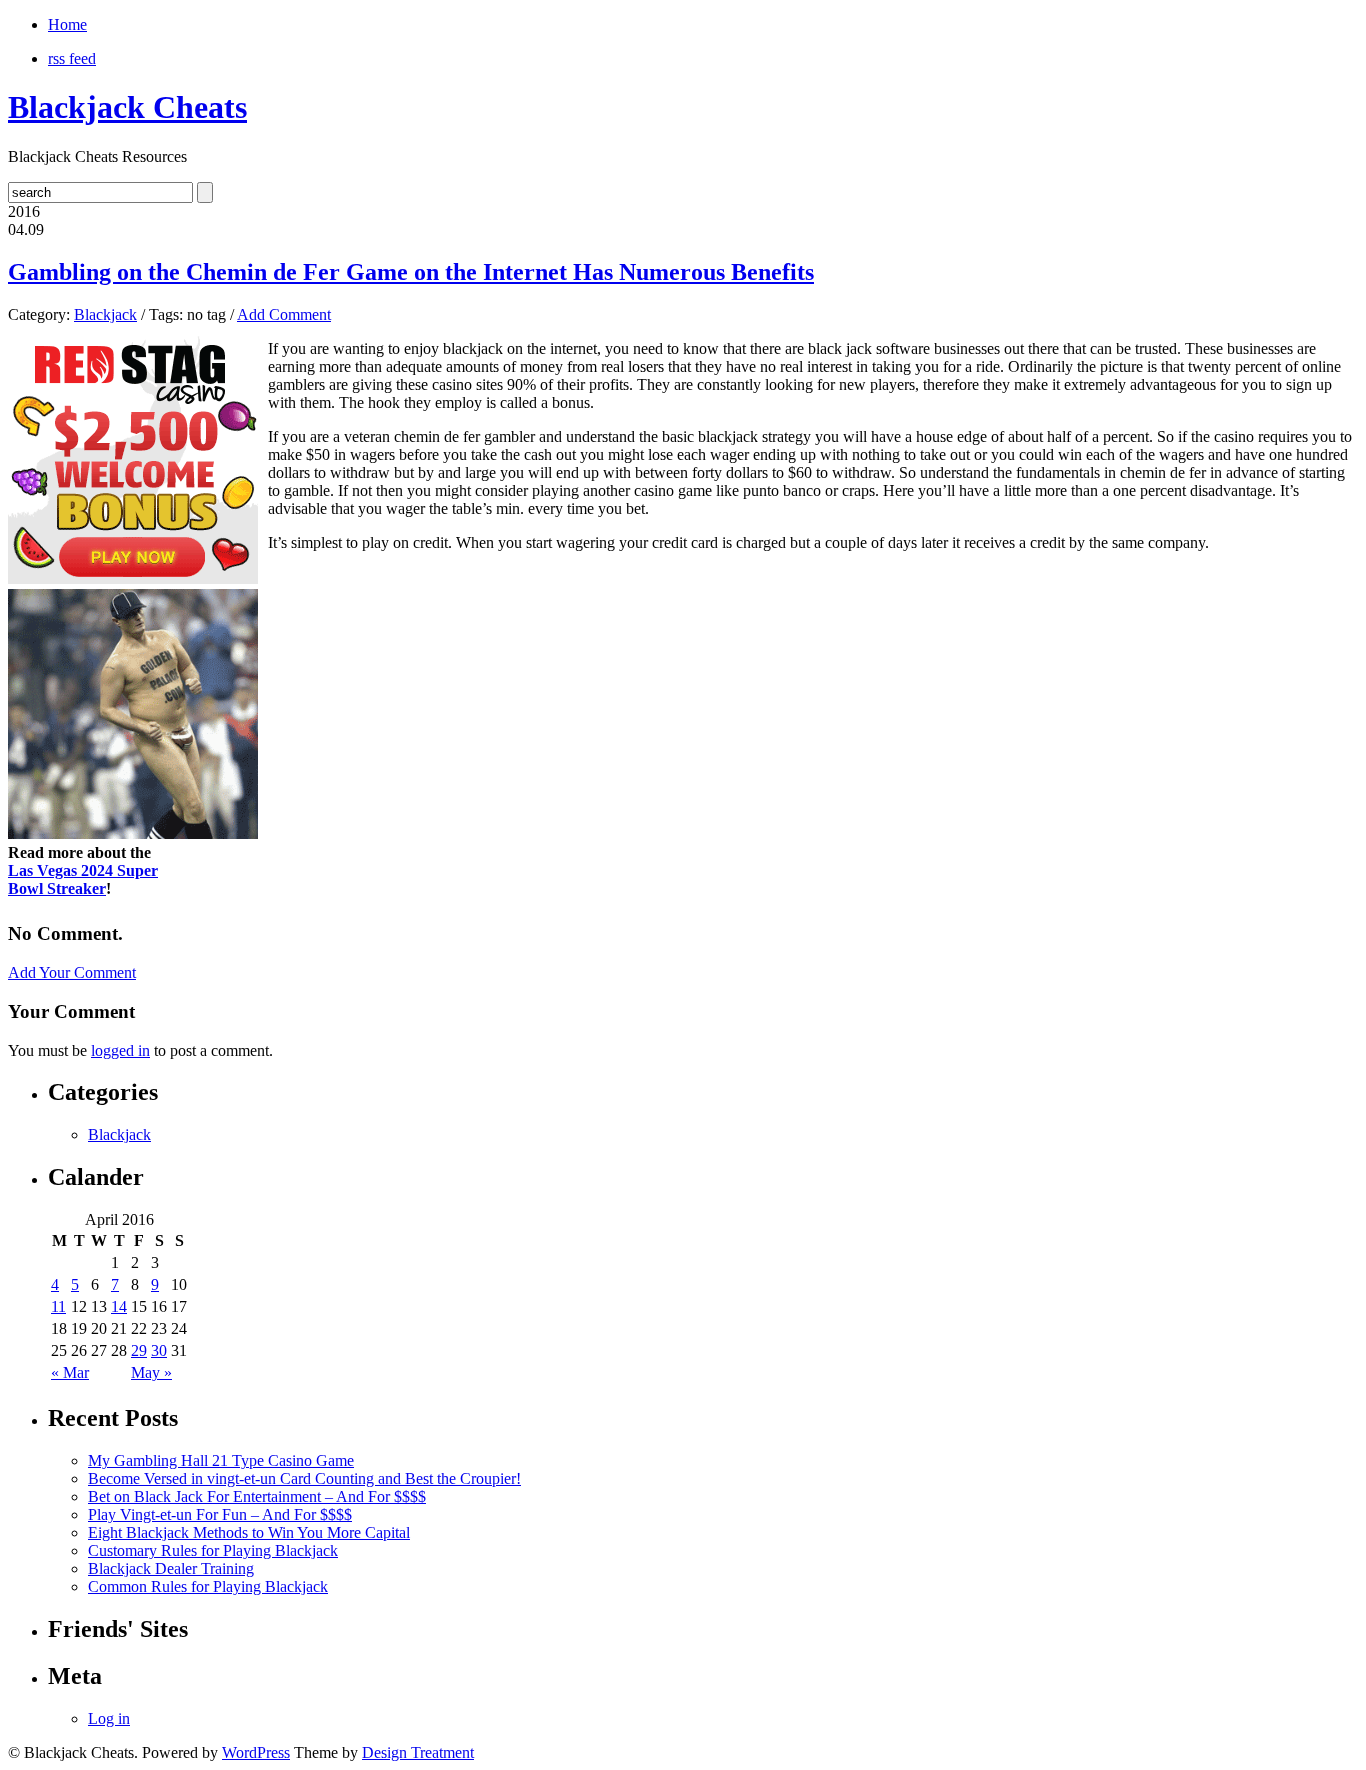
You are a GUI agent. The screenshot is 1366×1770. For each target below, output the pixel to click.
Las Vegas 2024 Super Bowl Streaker (83, 879)
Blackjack (105, 314)
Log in (109, 1718)
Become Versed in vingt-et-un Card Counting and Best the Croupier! (304, 1478)
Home (67, 24)
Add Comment (284, 314)
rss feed (72, 58)
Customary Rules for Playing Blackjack (213, 1550)
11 (58, 1306)
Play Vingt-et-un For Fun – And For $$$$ (220, 1514)
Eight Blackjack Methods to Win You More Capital (249, 1532)
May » (151, 1372)
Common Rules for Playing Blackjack (208, 1586)
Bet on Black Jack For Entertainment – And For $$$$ (257, 1496)
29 (139, 1350)
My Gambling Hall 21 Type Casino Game (221, 1460)
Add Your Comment (72, 972)
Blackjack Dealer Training (171, 1568)
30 (159, 1350)
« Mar (70, 1372)
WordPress (256, 1752)
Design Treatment (418, 1752)
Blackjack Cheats (127, 107)
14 (119, 1306)
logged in (120, 1050)
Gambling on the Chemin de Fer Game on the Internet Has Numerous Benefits (411, 272)
